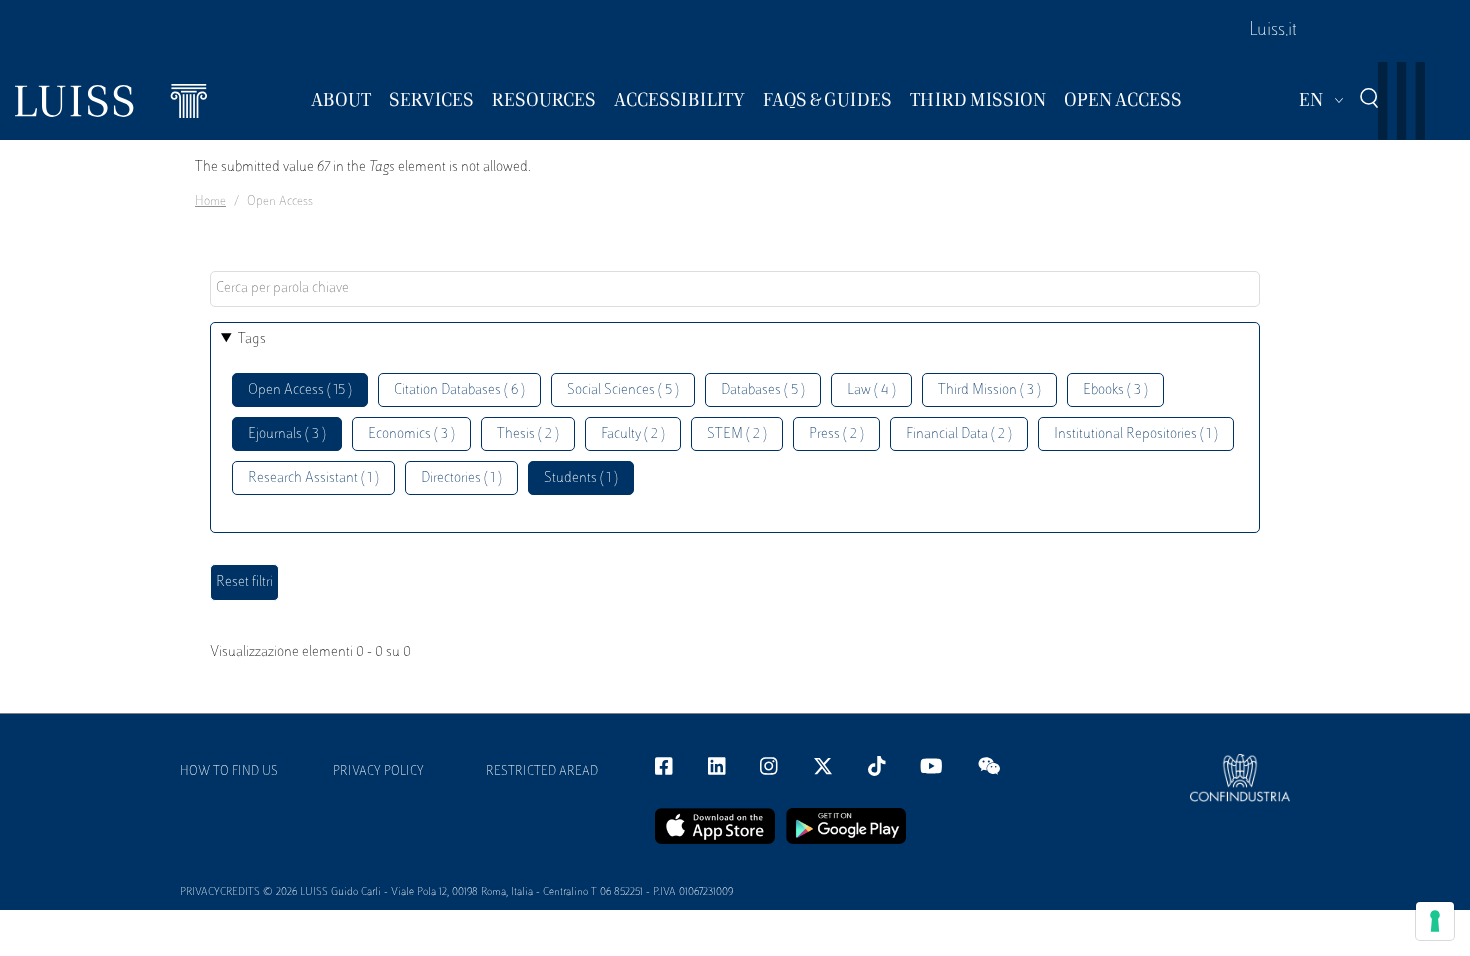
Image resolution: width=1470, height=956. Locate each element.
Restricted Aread (542, 772)
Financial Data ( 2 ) (959, 434)
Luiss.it (1273, 31)
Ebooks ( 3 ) (1115, 390)
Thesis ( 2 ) (528, 434)
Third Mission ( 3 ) (989, 390)
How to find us (229, 772)
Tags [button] (252, 339)
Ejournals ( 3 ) (287, 434)
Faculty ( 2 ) (633, 434)
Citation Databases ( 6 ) (459, 390)
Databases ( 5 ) (763, 390)
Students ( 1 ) (581, 478)
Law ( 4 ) (871, 390)
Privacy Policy (378, 772)
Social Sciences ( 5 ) (623, 390)
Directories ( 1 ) (461, 478)
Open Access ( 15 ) (300, 390)
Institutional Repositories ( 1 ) (1136, 434)
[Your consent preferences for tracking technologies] (1435, 921)
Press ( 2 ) (836, 434)
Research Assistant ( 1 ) (313, 478)
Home (210, 202)
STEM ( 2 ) (737, 434)
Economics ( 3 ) (411, 434)
